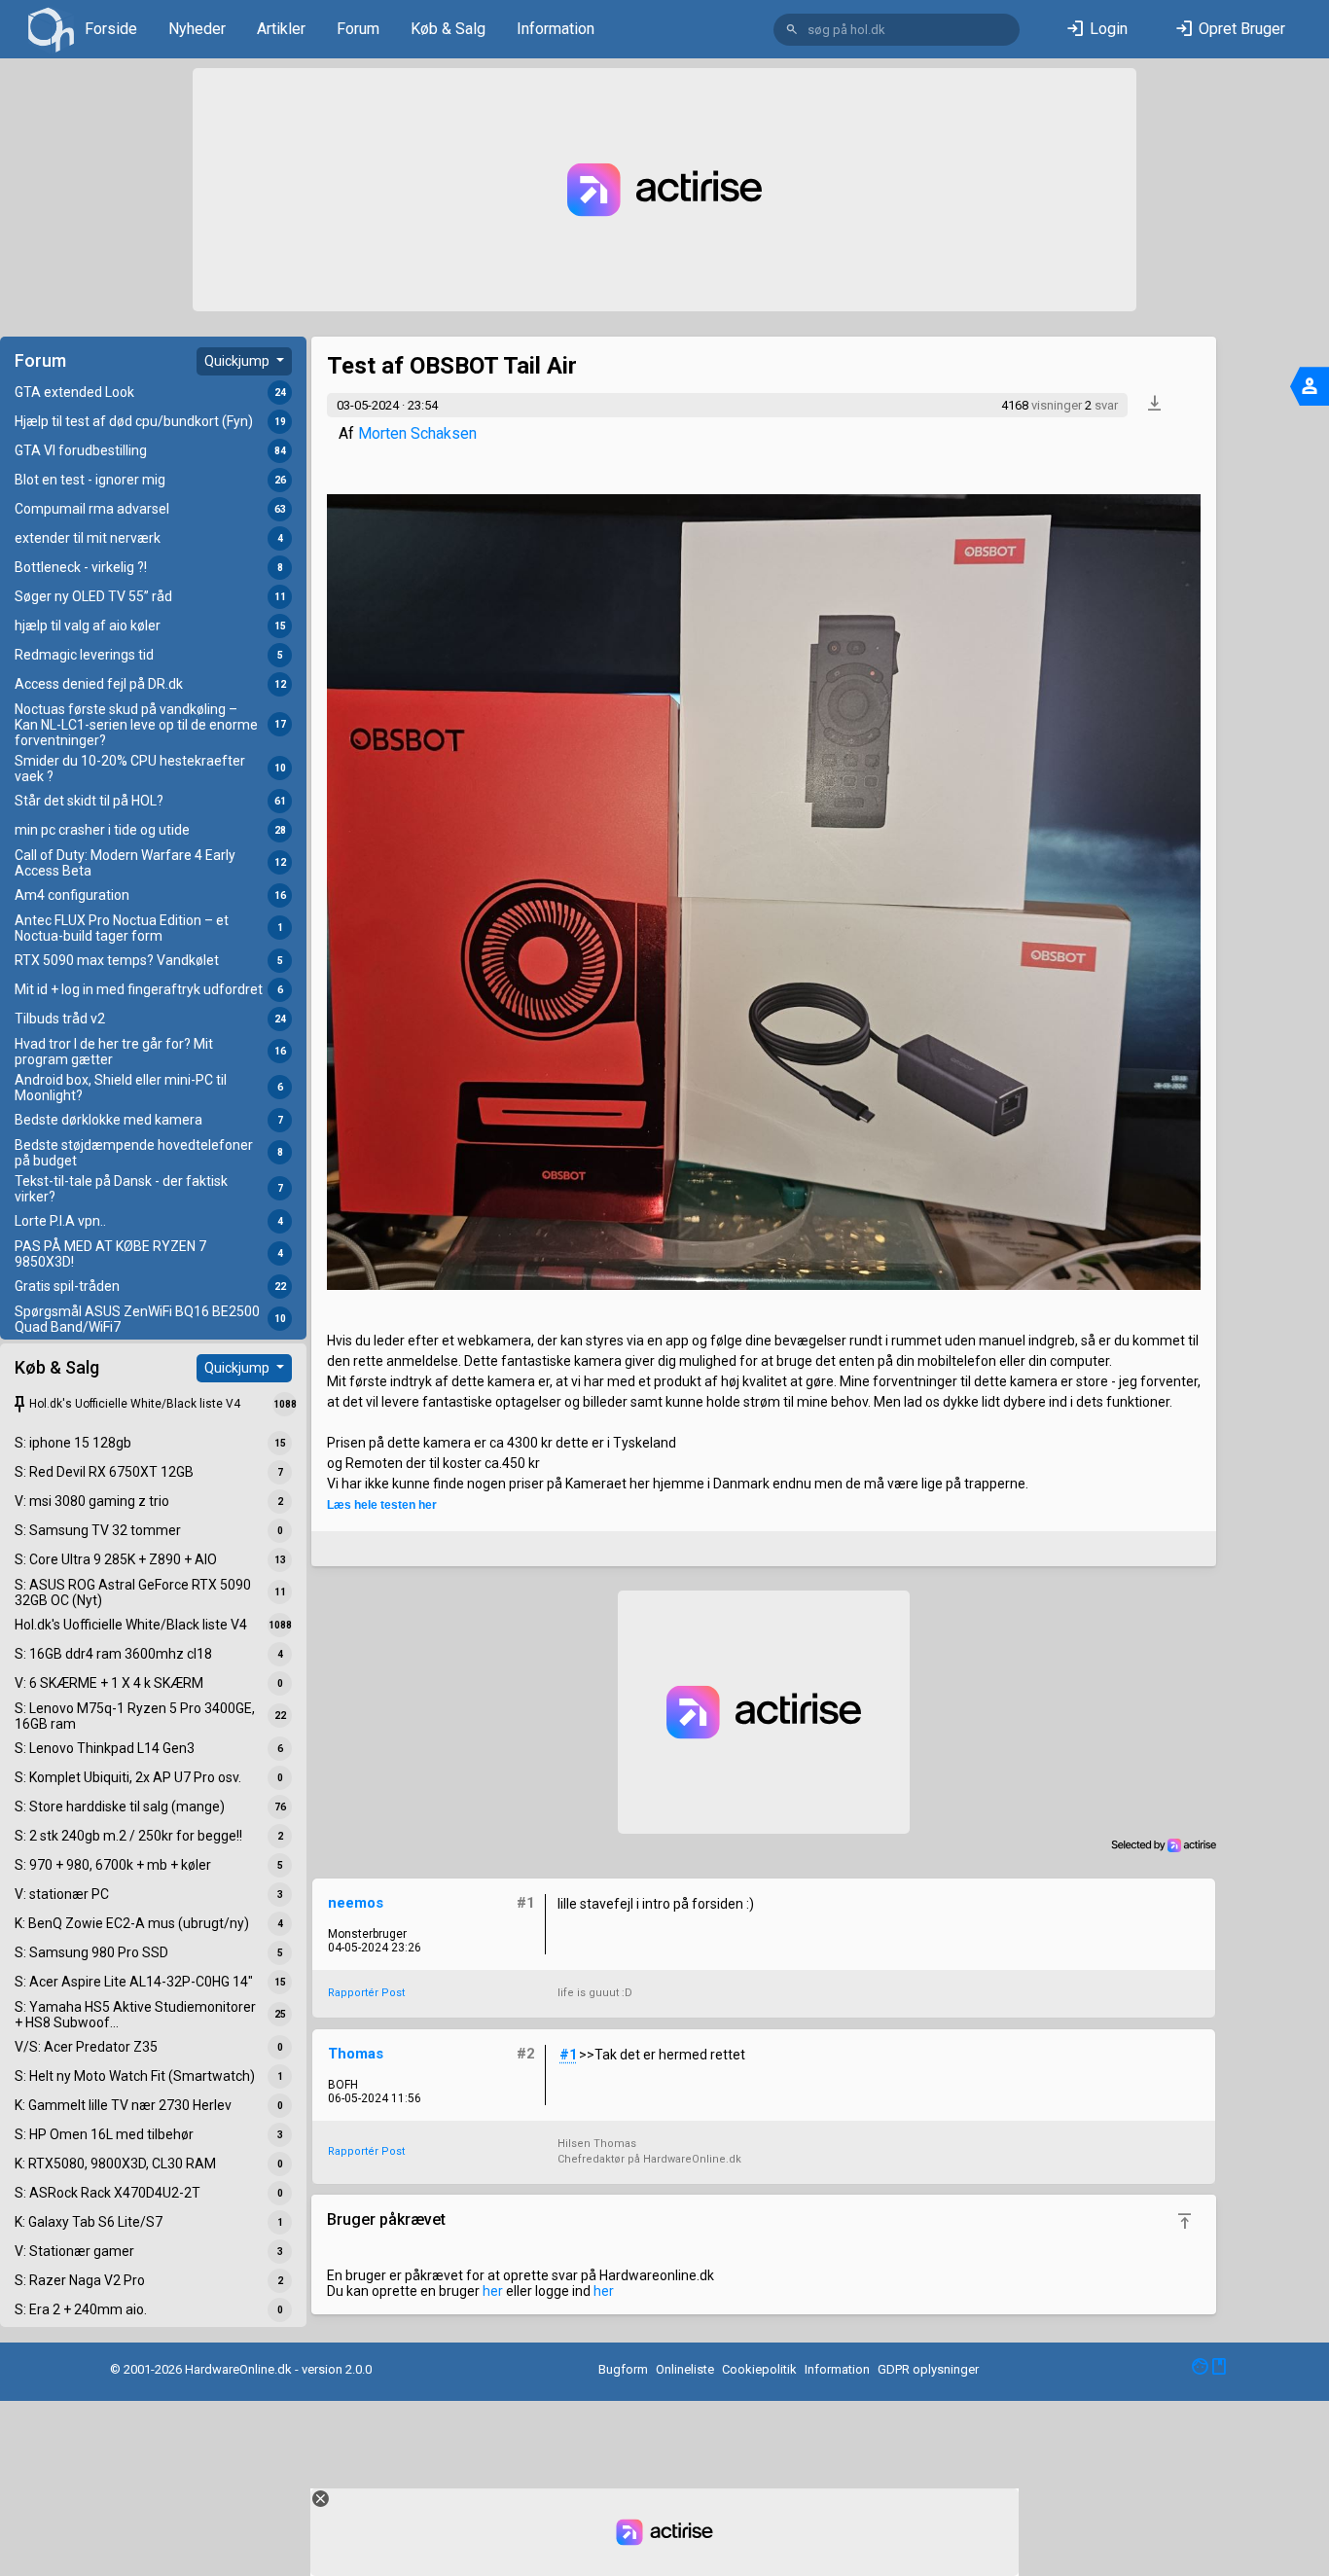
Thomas (356, 2054)
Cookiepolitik (759, 2369)
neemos (356, 1903)
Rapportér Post (366, 1993)
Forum (358, 29)
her (493, 2291)
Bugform (623, 2369)
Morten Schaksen (417, 433)
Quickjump (238, 361)
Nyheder (197, 29)
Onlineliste (685, 2369)
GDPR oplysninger (928, 2369)
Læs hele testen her (382, 1505)
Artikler (281, 29)
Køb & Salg (448, 29)
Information (556, 29)
